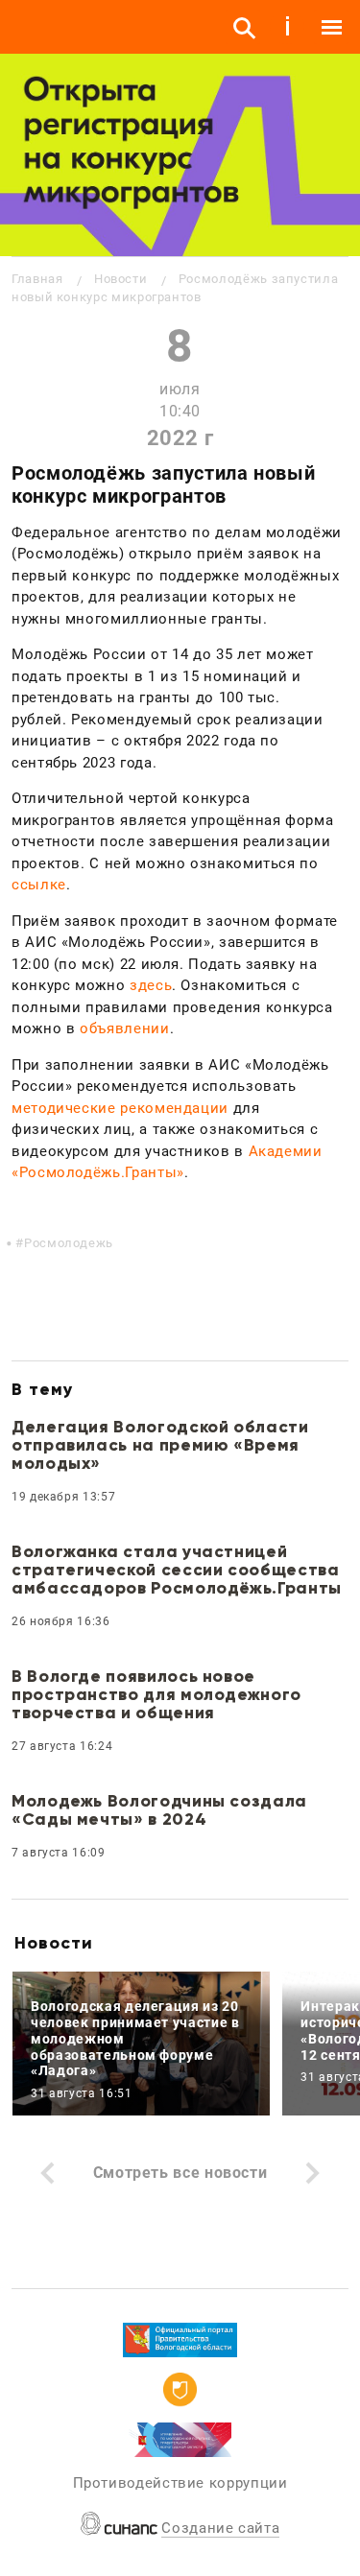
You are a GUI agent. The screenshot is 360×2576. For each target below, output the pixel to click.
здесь (151, 985)
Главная (37, 279)
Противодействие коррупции (180, 2483)
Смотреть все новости (180, 2173)
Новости (120, 279)
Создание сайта (220, 2528)
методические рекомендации (120, 1108)
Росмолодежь (69, 1243)
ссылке (39, 885)
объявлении (124, 1028)
